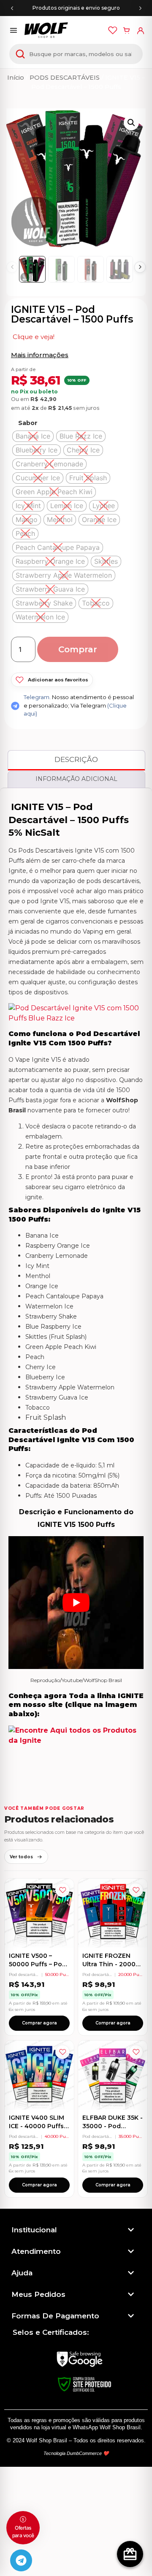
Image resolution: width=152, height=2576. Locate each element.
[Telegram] (21, 2560)
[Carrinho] (126, 30)
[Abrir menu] (14, 30)
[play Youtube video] (76, 1603)
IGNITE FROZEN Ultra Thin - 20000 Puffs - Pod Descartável (111, 1968)
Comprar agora (39, 2023)
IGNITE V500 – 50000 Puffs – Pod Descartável (38, 1964)
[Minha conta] (140, 30)
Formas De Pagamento (55, 2316)
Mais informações (40, 355)
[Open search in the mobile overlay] (76, 54)
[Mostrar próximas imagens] (140, 267)
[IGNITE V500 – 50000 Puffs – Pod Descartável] (39, 1913)
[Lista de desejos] (113, 30)
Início (16, 78)
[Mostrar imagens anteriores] (12, 267)
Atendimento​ (36, 2251)
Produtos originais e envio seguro (76, 8)
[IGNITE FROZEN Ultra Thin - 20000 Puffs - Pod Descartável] (113, 1913)
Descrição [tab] (76, 759)
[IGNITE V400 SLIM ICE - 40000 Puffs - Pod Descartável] (39, 2075)
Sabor (28, 423)
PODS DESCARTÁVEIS (65, 78)
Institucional (34, 2230)
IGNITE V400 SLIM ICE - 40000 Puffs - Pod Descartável (38, 2126)
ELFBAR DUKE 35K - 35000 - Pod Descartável (113, 2126)
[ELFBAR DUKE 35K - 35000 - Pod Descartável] (113, 2075)
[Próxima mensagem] (140, 8)
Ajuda (22, 2273)
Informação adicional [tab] (76, 779)
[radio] (33, 436)
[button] (131, 123)
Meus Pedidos (38, 2294)
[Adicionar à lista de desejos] (62, 1890)
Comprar (78, 649)
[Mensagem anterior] (12, 8)
